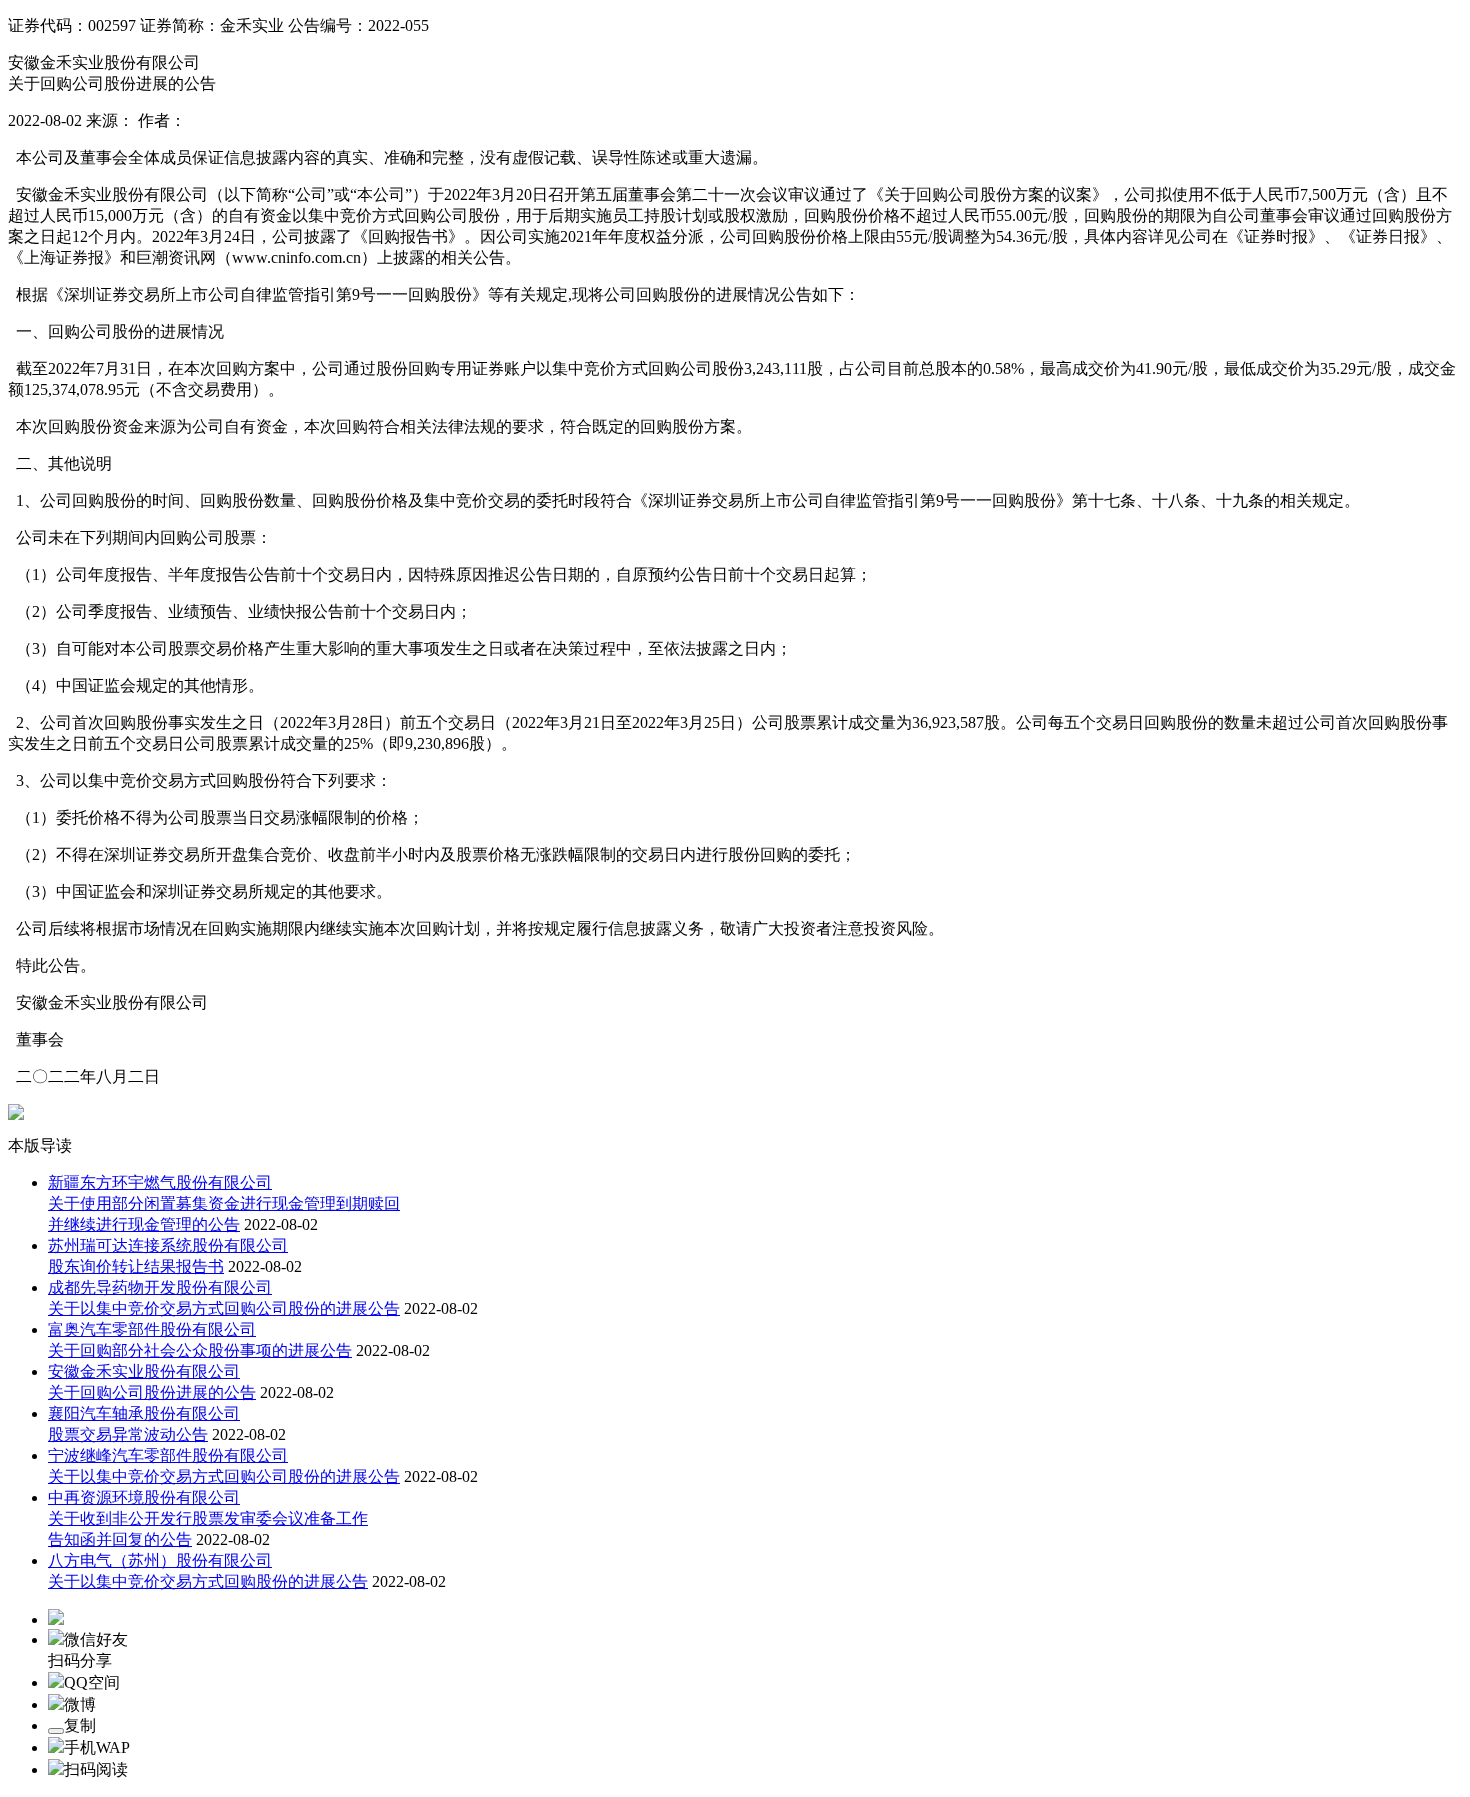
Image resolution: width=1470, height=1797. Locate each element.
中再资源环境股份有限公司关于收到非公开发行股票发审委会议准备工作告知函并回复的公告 (208, 1518)
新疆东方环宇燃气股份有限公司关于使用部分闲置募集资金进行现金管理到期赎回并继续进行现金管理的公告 (224, 1203)
